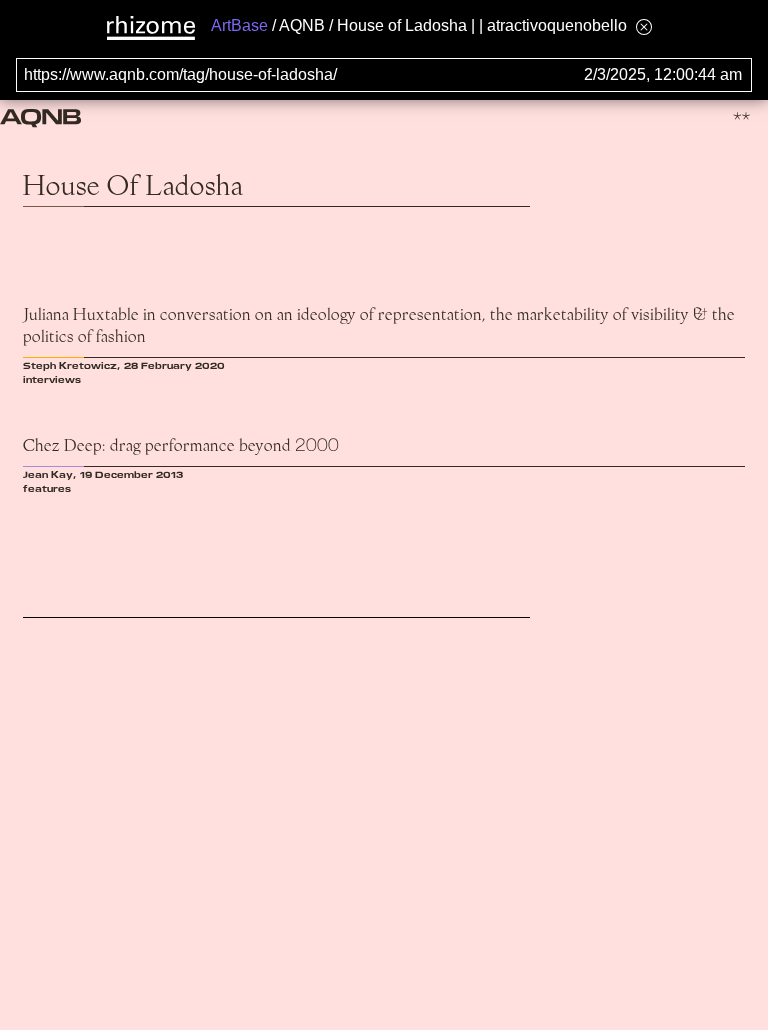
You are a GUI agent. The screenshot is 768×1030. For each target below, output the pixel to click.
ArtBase (239, 25)
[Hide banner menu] (644, 26)
